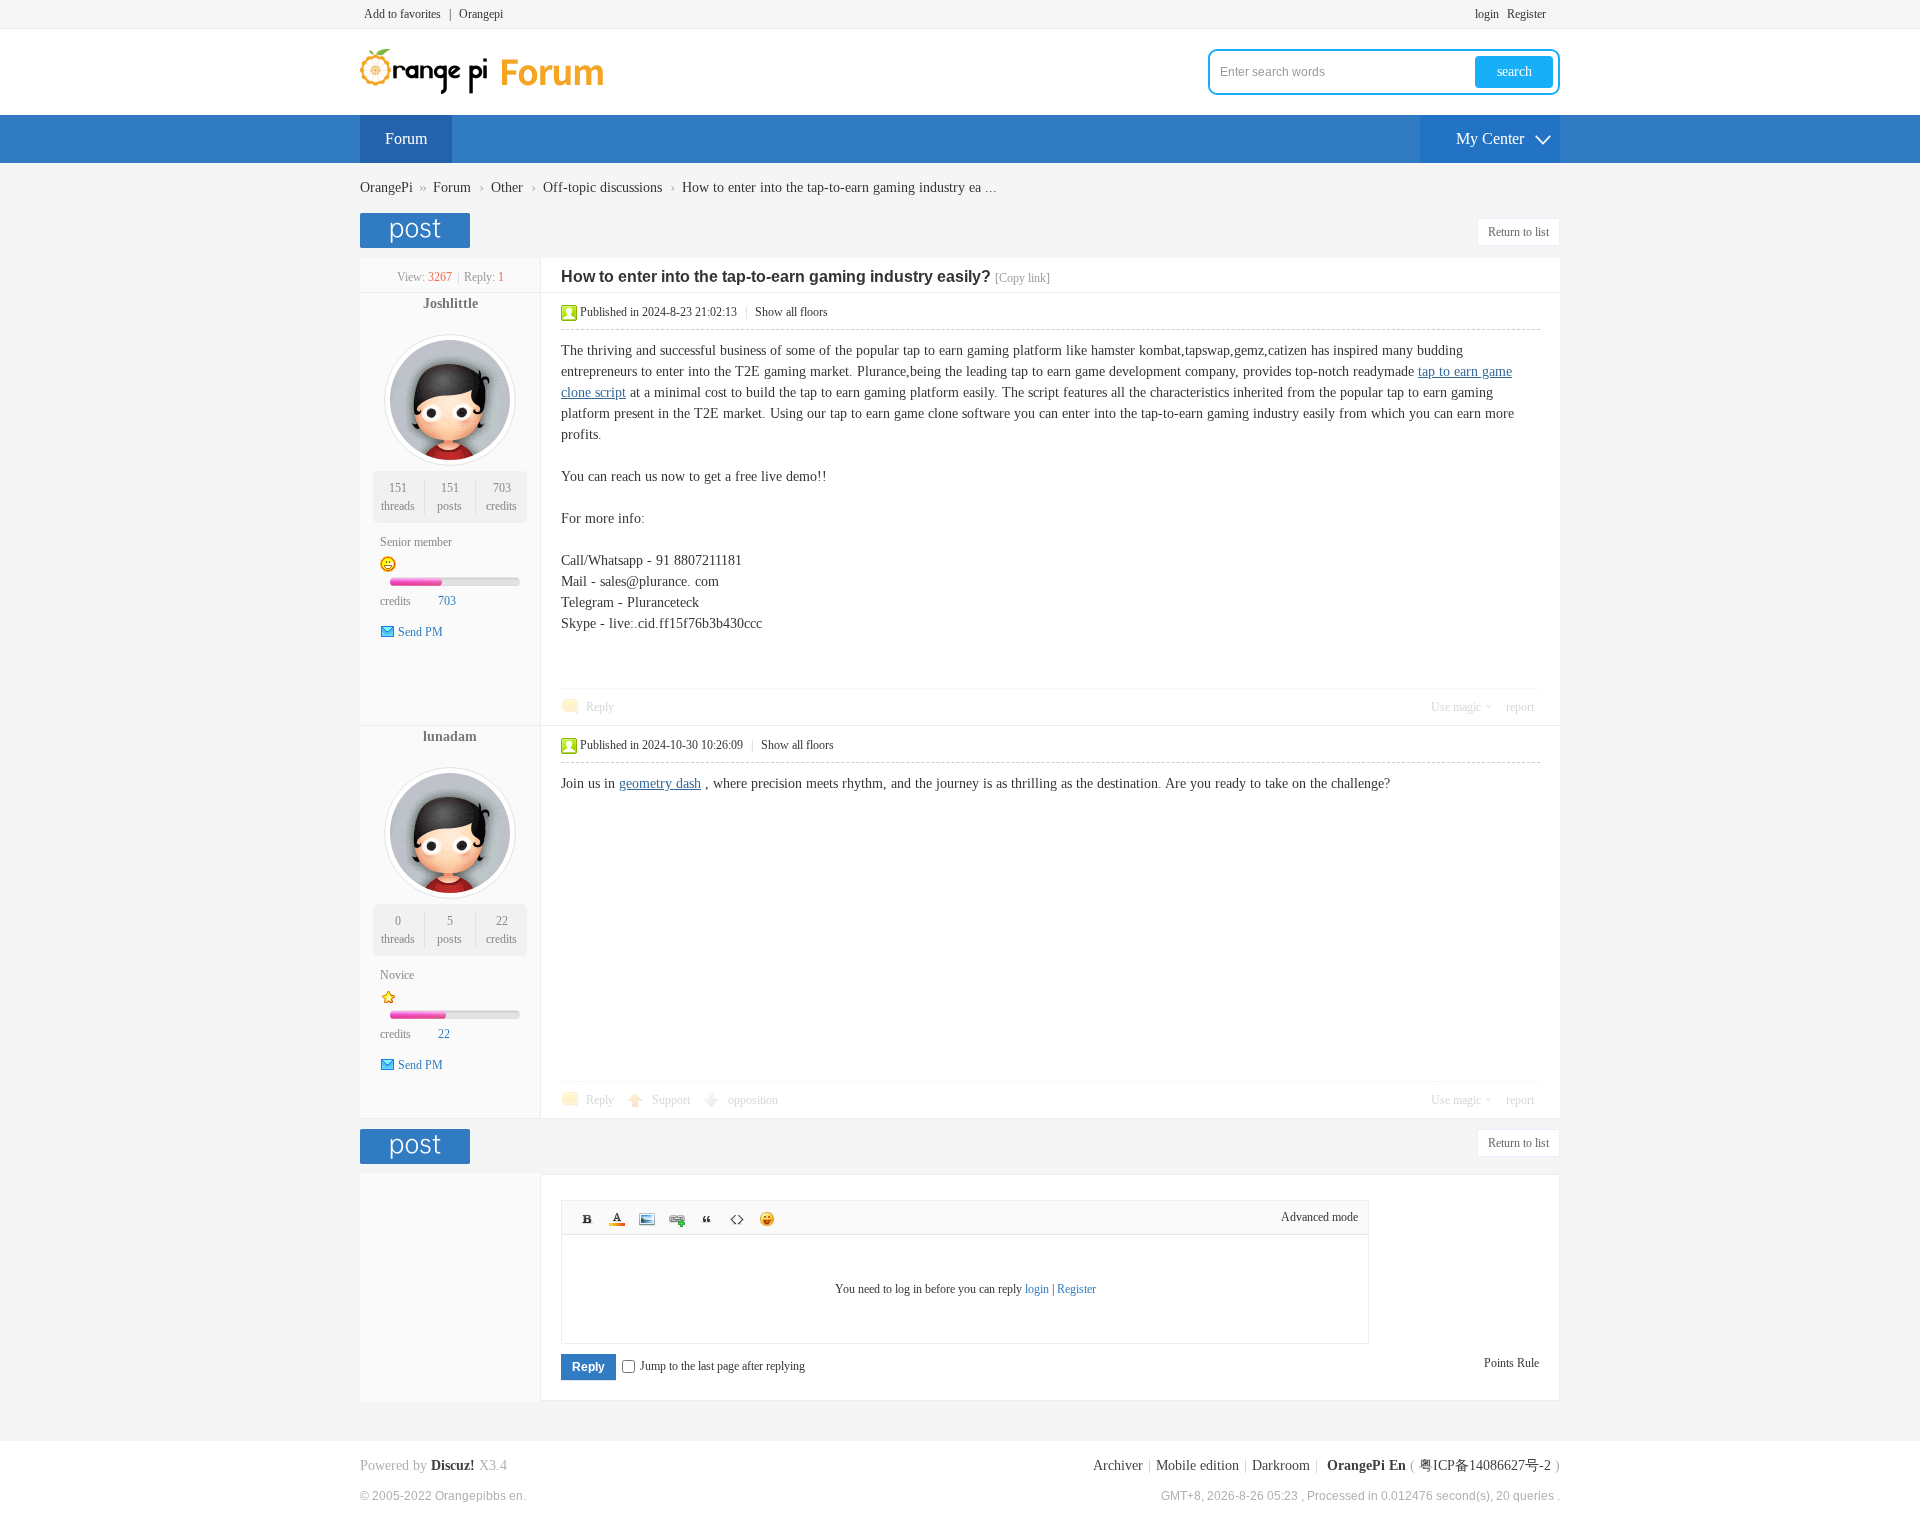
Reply (600, 707)
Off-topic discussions (602, 187)
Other (507, 187)
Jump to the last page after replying (722, 1366)
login (1487, 14)
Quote (707, 1219)
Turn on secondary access (1555, 14)
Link (677, 1219)
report (1520, 707)
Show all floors (791, 312)
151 (398, 488)
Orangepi (481, 14)
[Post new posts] (417, 230)
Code (737, 1219)
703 (502, 488)
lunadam (450, 736)
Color (617, 1219)
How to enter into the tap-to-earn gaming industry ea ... (839, 187)
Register (1526, 14)
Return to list (1518, 232)
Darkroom (1281, 1465)
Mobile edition (1197, 1465)
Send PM (420, 632)
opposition (753, 1100)
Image (647, 1219)
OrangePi (386, 187)
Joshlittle (450, 303)
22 (502, 921)
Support (672, 1100)
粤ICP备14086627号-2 (1485, 1465)
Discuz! (453, 1465)
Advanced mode (1319, 1217)
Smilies (767, 1219)
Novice (397, 975)
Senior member (416, 542)
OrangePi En (1366, 1465)
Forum (406, 138)
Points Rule (1511, 1363)
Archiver (1118, 1465)
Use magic (1456, 707)
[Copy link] (1022, 278)
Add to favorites (402, 14)
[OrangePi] (492, 90)
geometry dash (660, 783)
